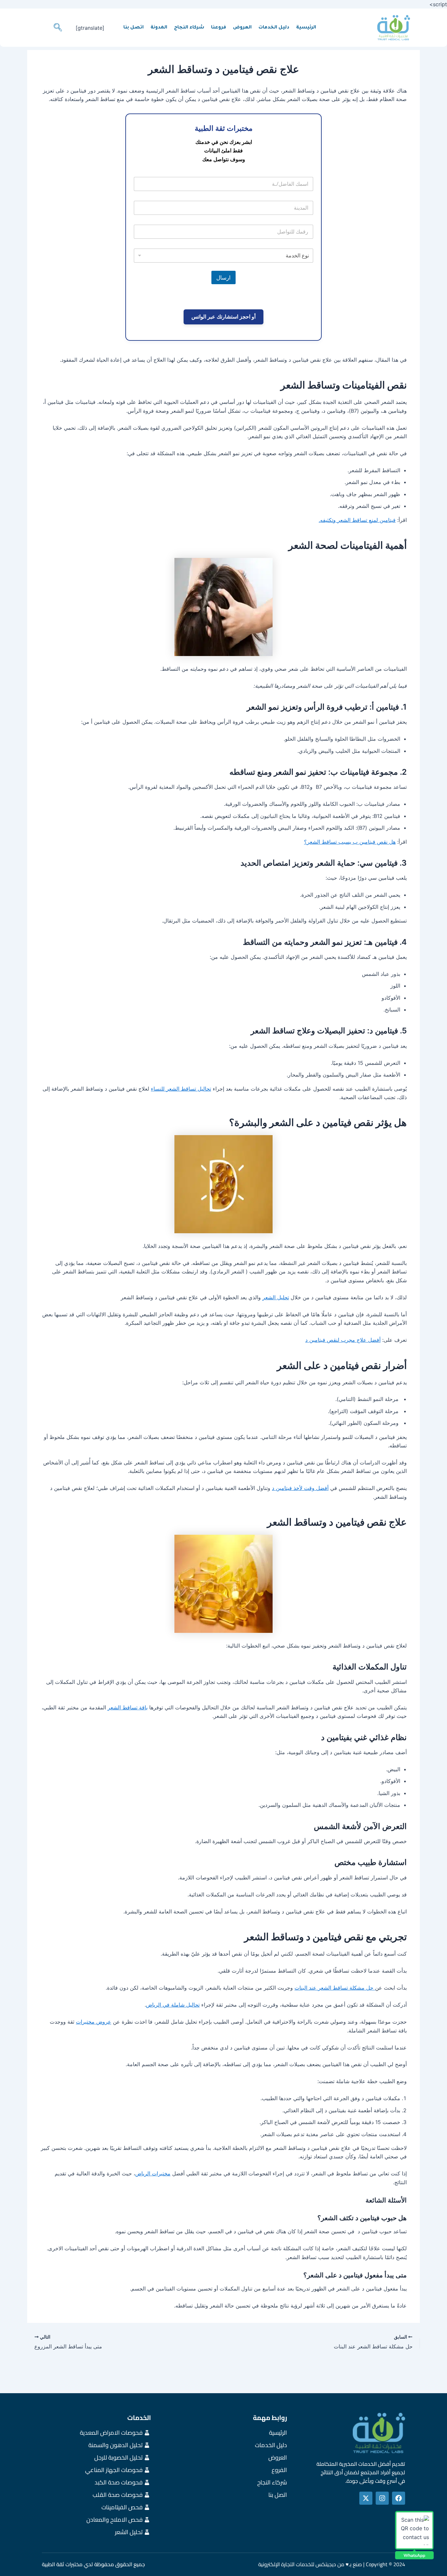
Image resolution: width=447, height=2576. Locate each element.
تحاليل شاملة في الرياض (173, 2005)
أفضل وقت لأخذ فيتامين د (300, 1488)
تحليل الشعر (276, 1297)
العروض (242, 28)
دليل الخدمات (274, 28)
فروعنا (219, 28)
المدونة (159, 28)
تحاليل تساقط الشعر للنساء (181, 1089)
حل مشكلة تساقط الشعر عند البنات (335, 1988)
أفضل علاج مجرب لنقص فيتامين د (343, 1340)
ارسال (223, 277)
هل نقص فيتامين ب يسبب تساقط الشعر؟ (350, 842)
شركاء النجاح (189, 28)
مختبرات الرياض (153, 2173)
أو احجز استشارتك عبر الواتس (223, 317)
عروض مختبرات (94, 2022)
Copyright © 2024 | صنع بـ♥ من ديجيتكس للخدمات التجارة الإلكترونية (332, 2564)
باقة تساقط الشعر (128, 1707)
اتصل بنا (134, 28)
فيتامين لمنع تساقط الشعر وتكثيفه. (357, 520)
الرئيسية (306, 28)
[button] (58, 28)
